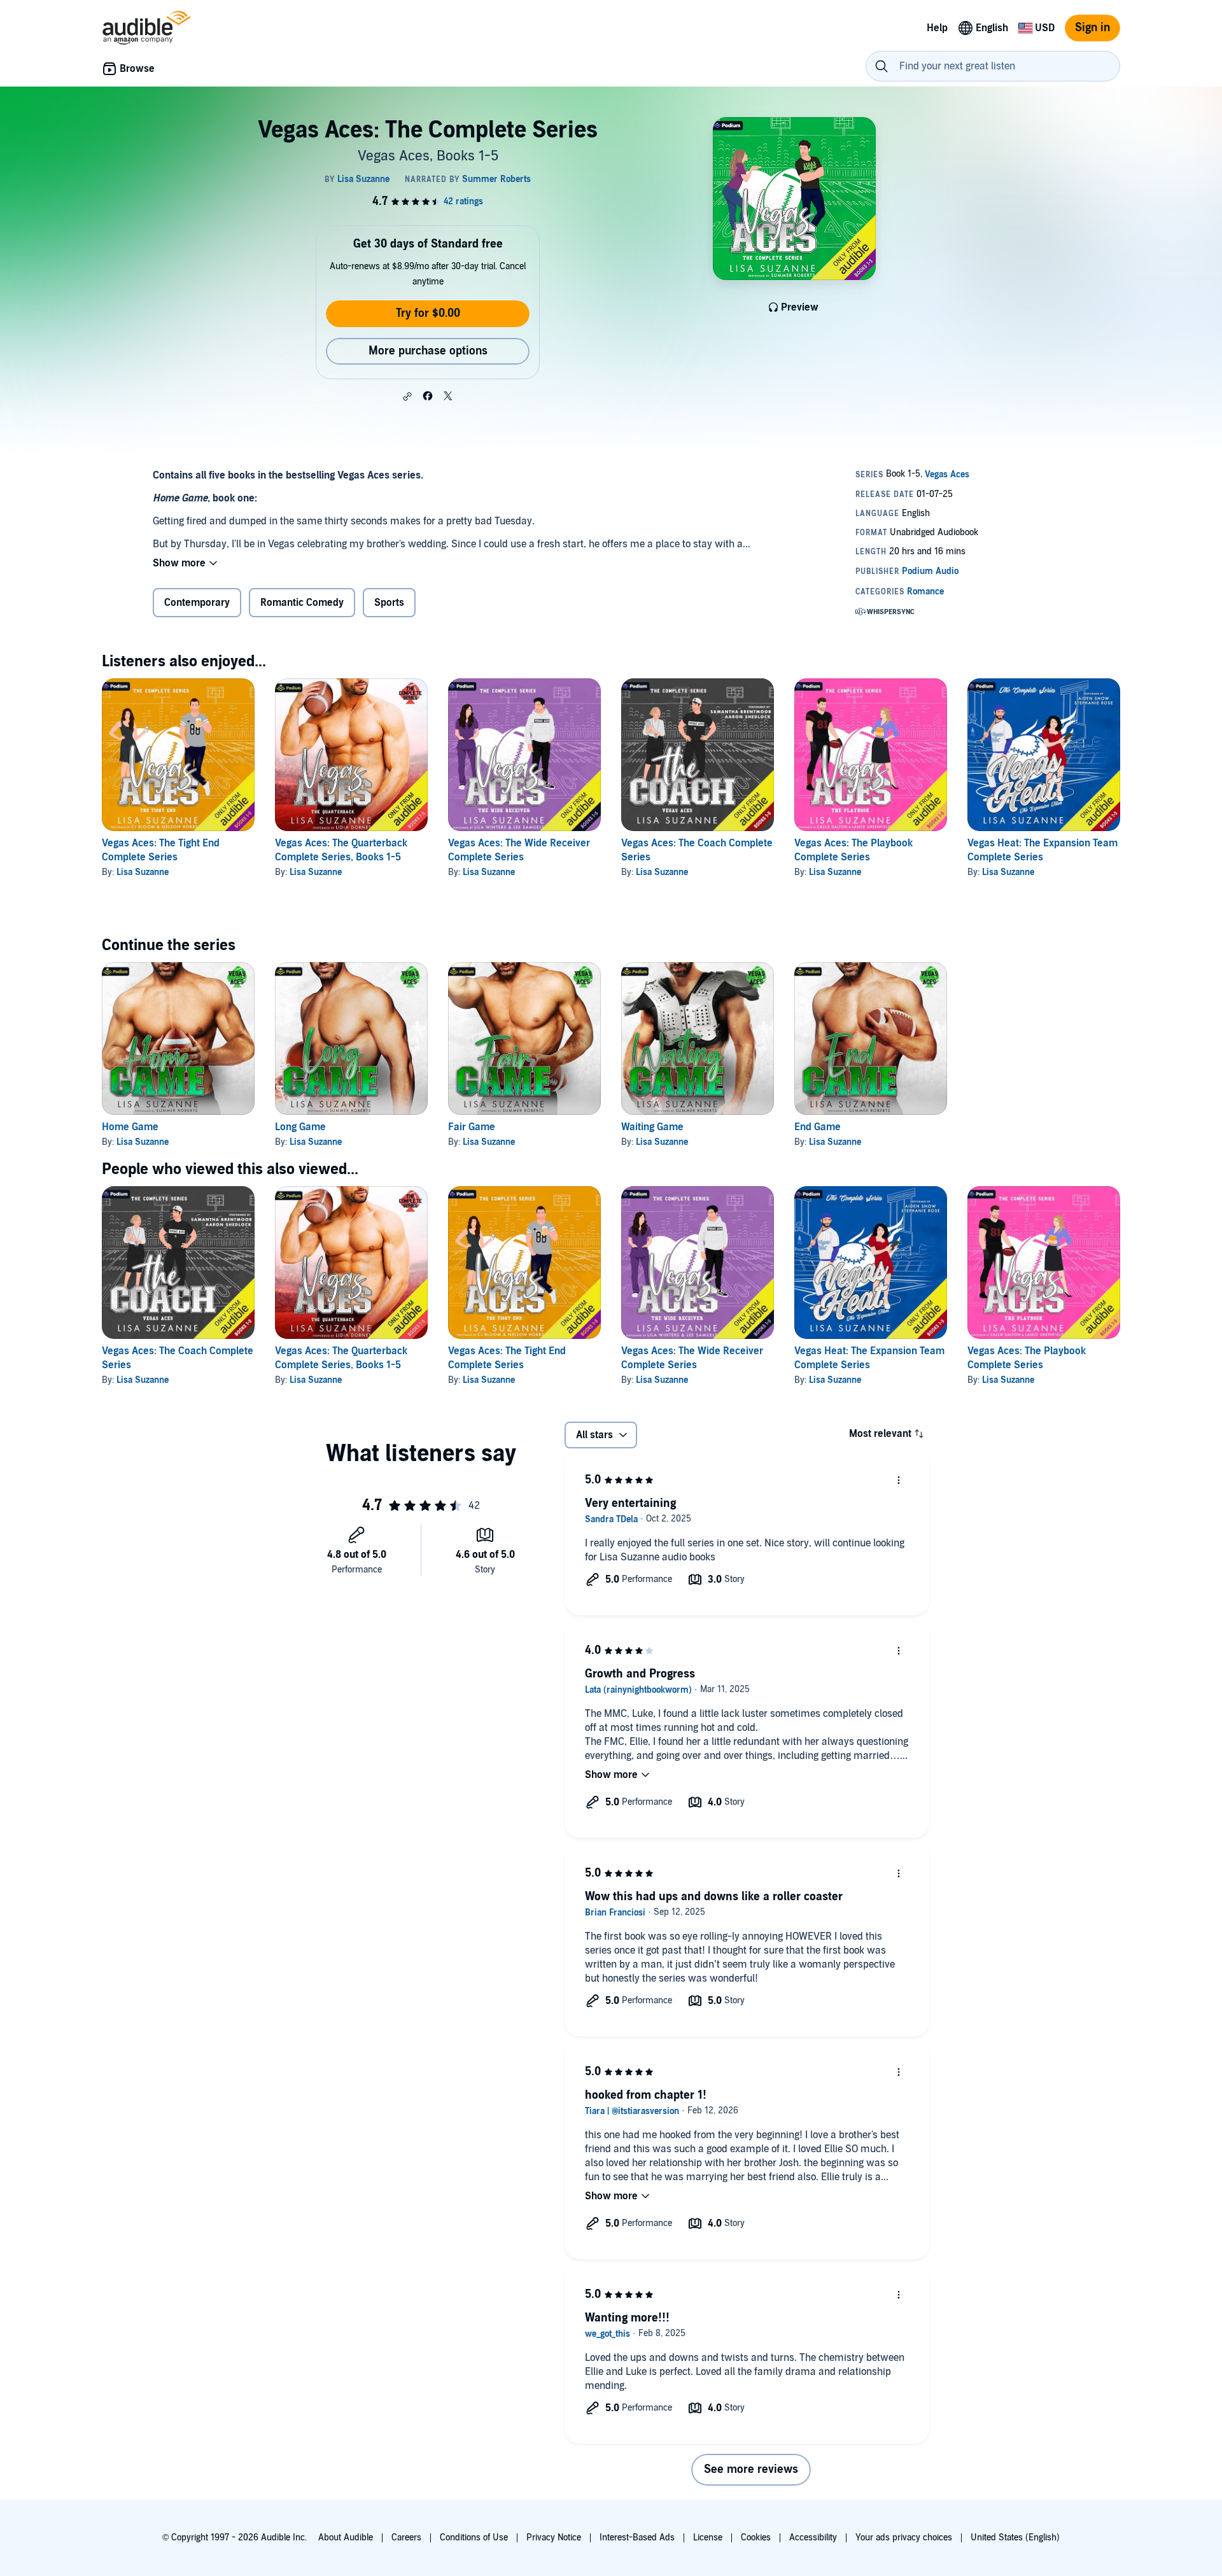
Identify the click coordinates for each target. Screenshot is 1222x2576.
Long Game (300, 1127)
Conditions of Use (474, 2537)
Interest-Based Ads (637, 2537)
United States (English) (1015, 2537)
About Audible (346, 2537)
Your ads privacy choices (904, 2537)
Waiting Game (652, 1127)
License (708, 2537)
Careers (406, 2537)
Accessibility (813, 2537)
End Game (818, 1127)
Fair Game (472, 1127)
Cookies (756, 2537)
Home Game (130, 1127)
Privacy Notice (554, 2537)
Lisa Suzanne (143, 872)
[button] (407, 396)
